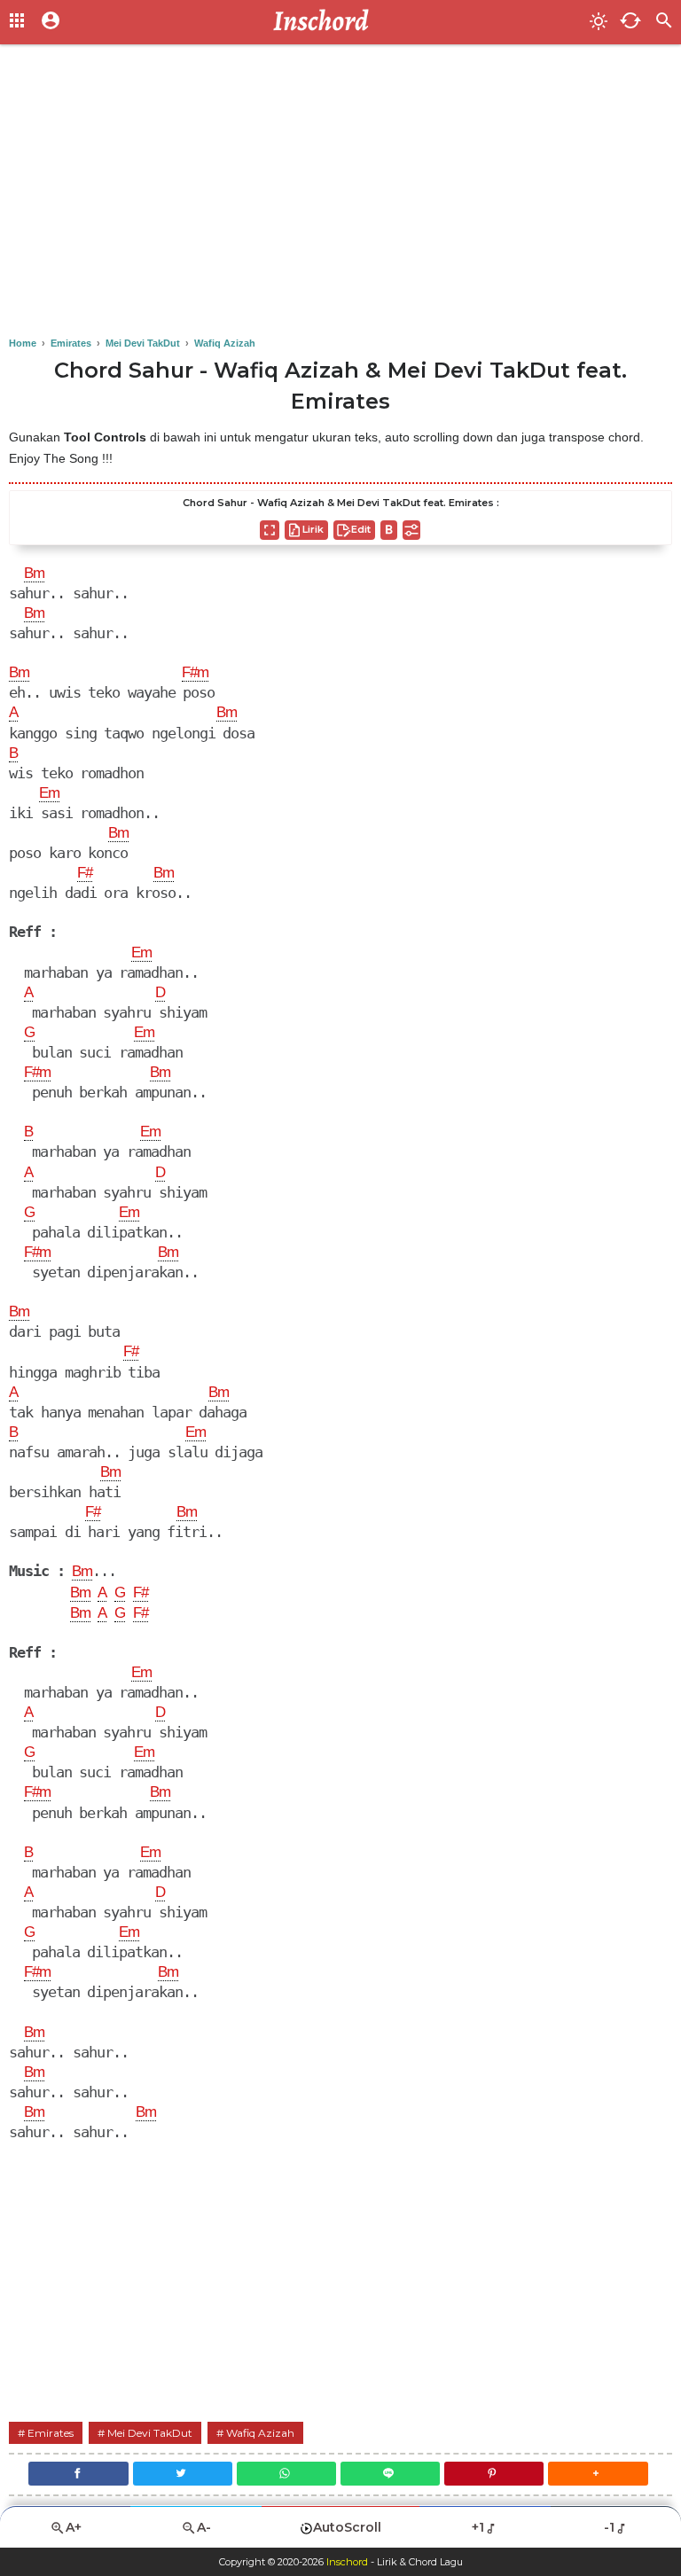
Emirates (51, 2433)
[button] (598, 2474)
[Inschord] (326, 22)
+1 (478, 2527)
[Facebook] (78, 2474)
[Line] (390, 2474)
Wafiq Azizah (260, 2433)
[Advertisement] (340, 195)
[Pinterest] (494, 2474)
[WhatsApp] (286, 2474)
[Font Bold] (389, 530)
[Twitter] (183, 2474)
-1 (609, 2527)
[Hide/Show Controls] (411, 530)
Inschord (347, 2562)
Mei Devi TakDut (150, 2433)
